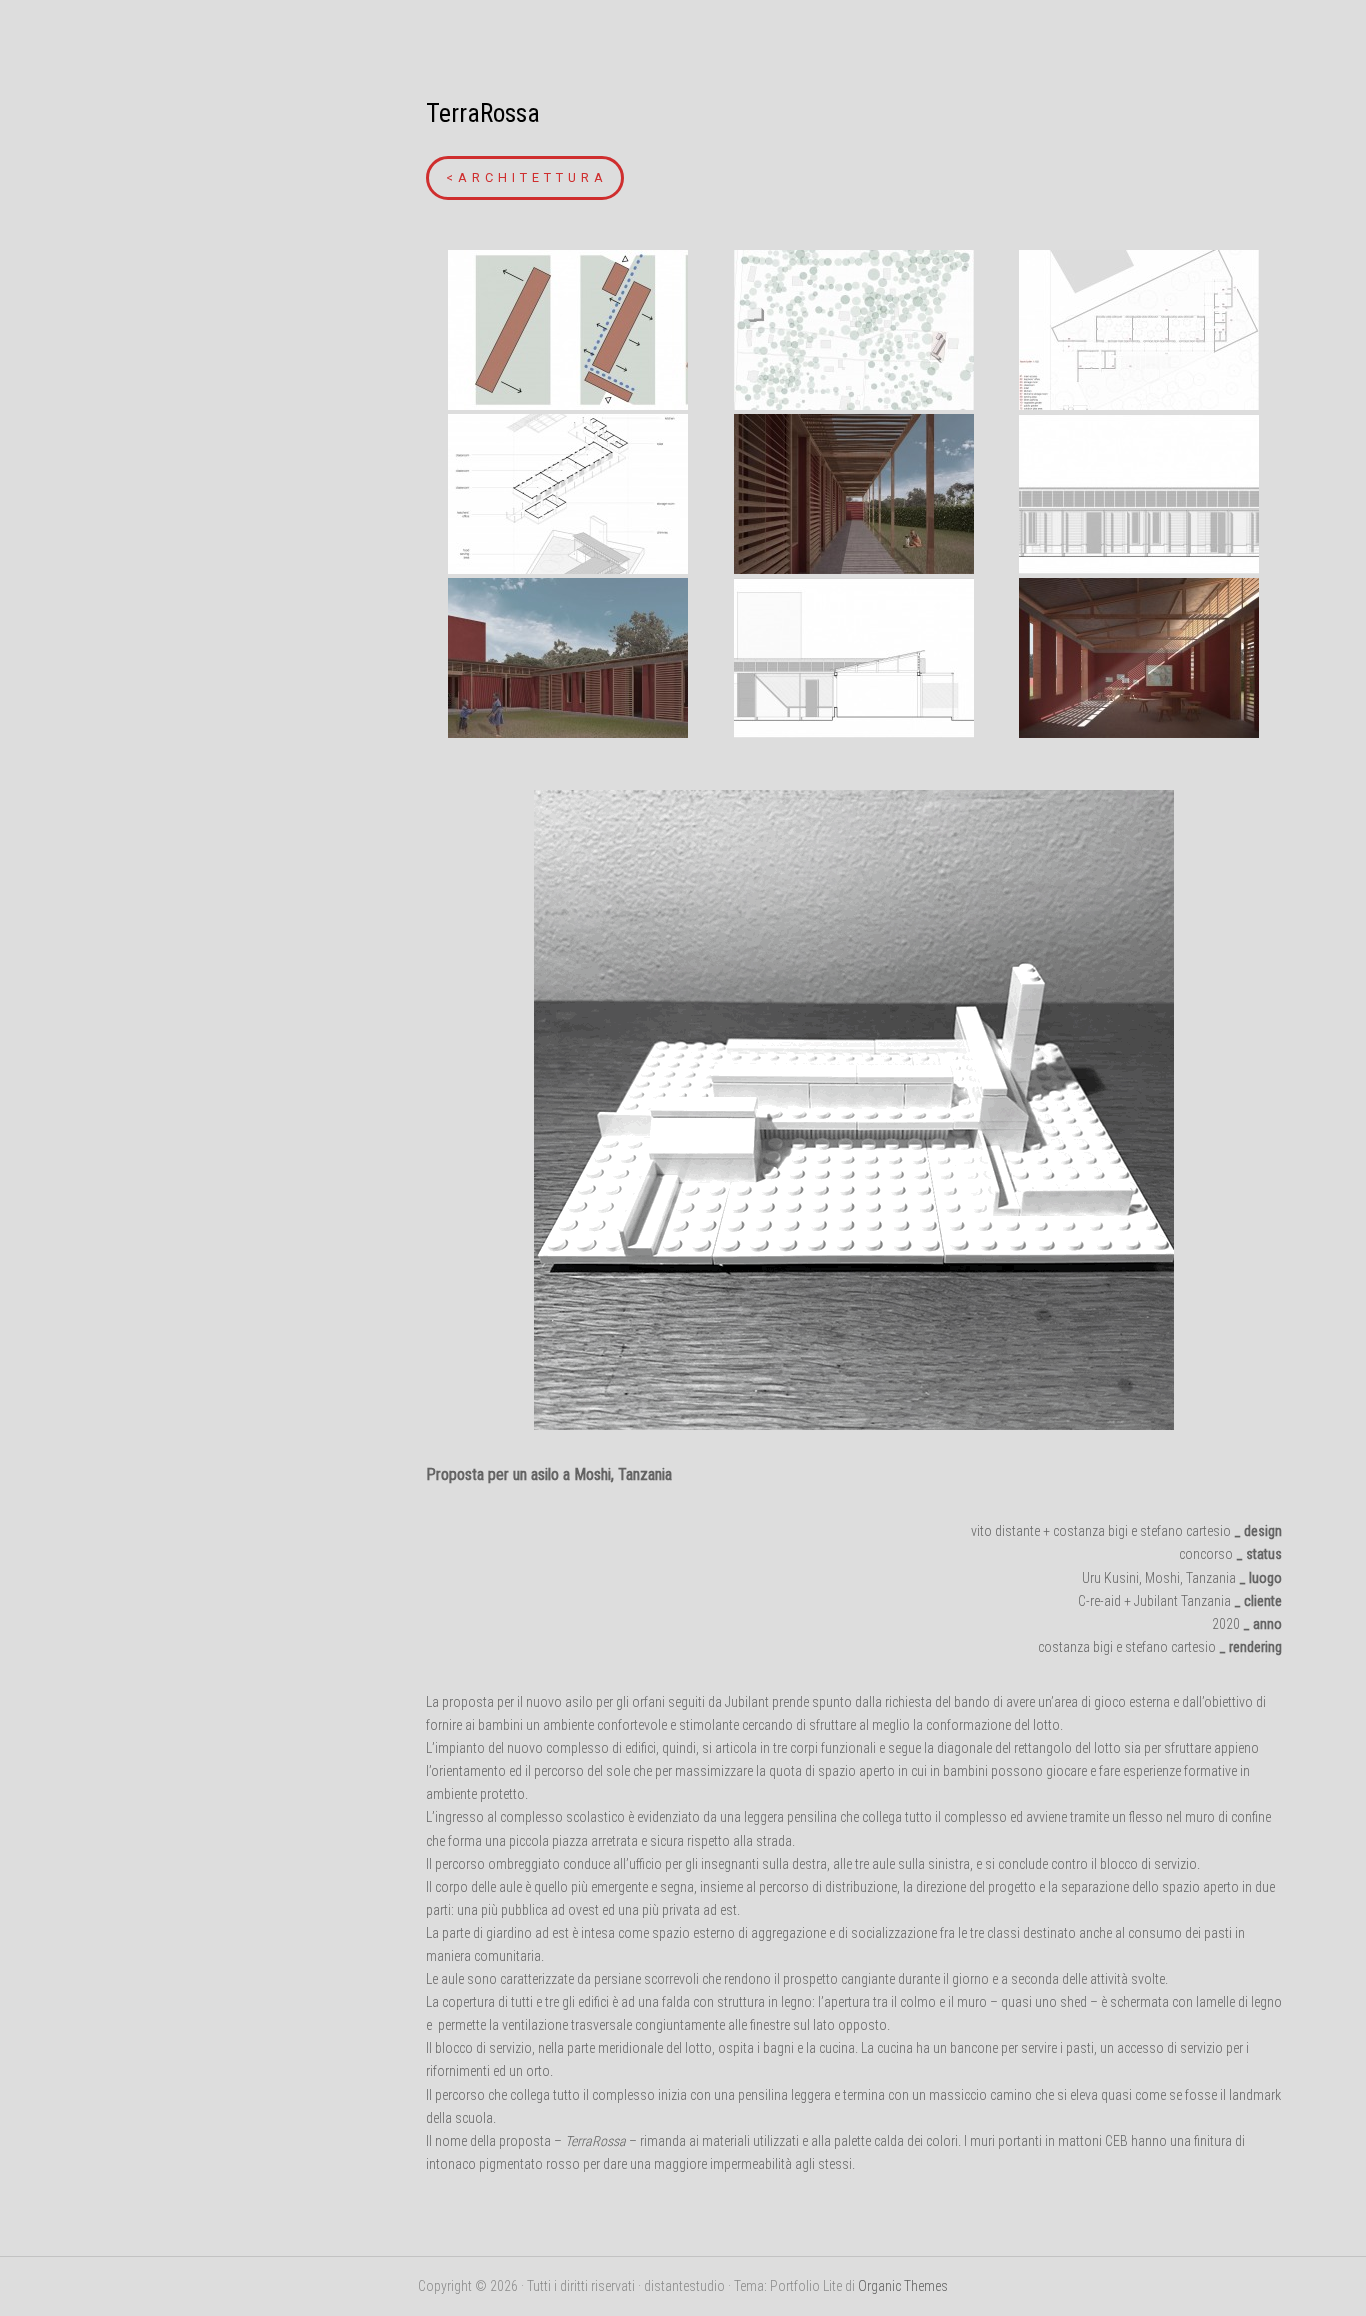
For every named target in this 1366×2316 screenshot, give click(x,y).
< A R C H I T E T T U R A (525, 177)
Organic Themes (903, 2286)
